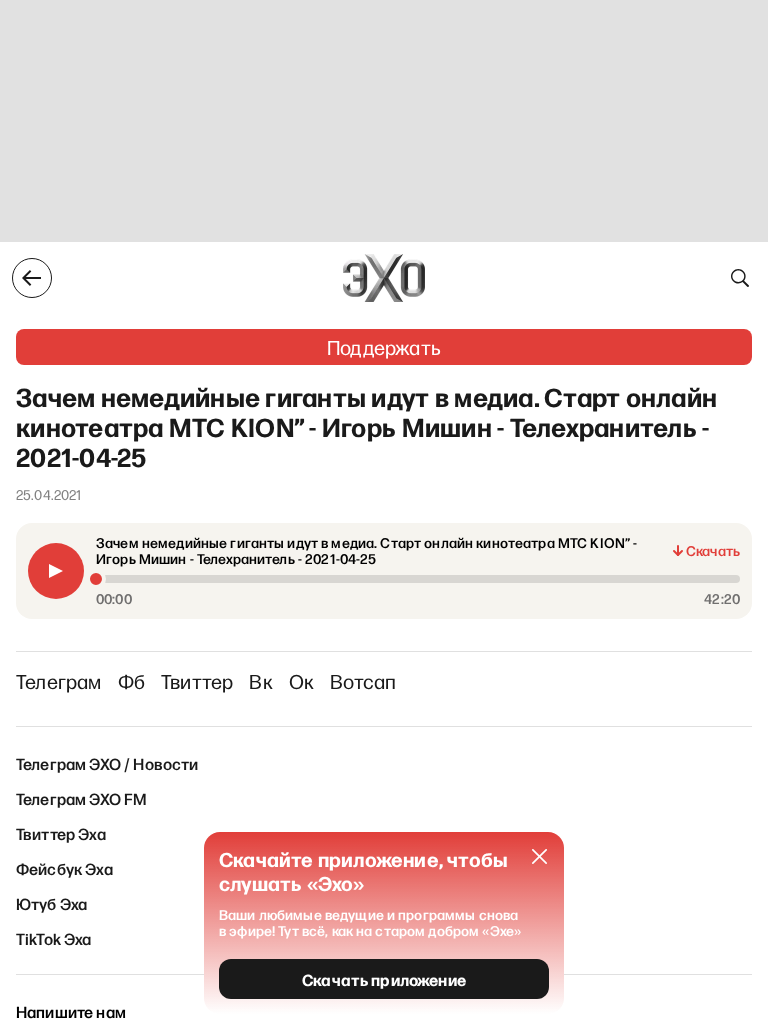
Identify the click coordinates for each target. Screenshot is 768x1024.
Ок (301, 681)
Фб (131, 681)
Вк (260, 681)
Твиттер (197, 681)
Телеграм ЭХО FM (81, 798)
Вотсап (363, 681)
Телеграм (59, 681)
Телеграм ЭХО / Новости (107, 763)
